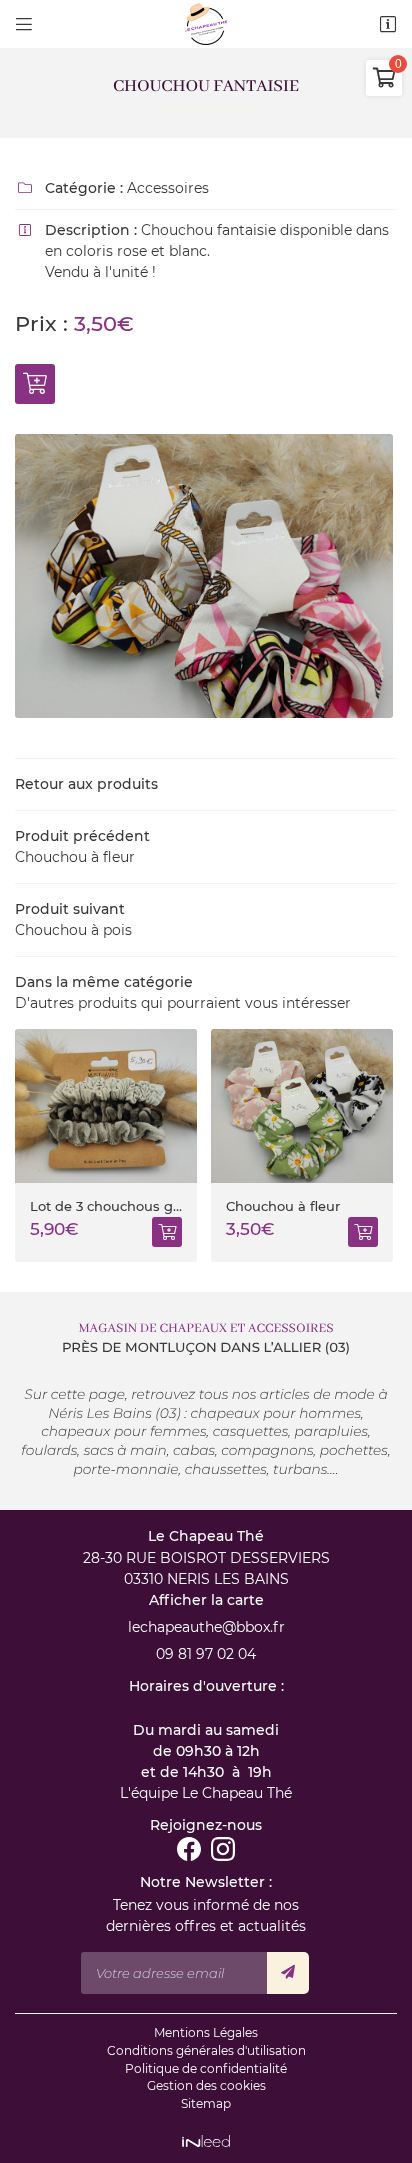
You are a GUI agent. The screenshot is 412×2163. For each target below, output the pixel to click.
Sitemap (206, 2103)
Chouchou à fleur (253, 1206)
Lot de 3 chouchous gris (76, 1206)
